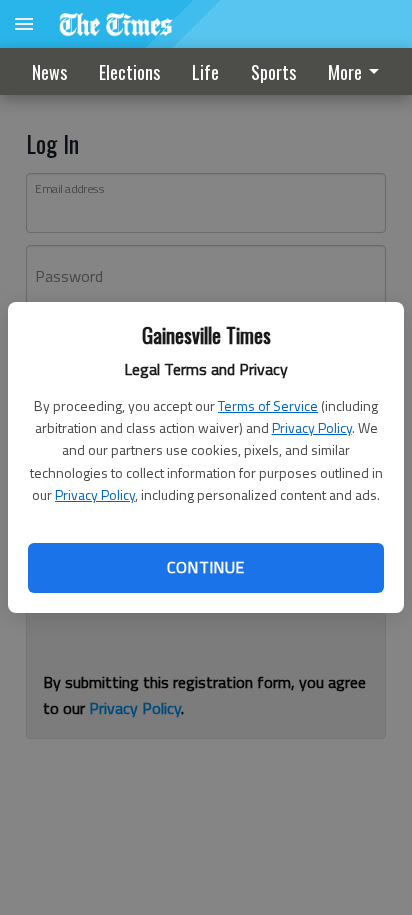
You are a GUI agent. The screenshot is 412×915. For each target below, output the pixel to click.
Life (205, 72)
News (49, 72)
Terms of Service (268, 405)
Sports (273, 72)
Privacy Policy (312, 427)
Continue (205, 567)
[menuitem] (359, 71)
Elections (129, 72)
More (345, 72)
